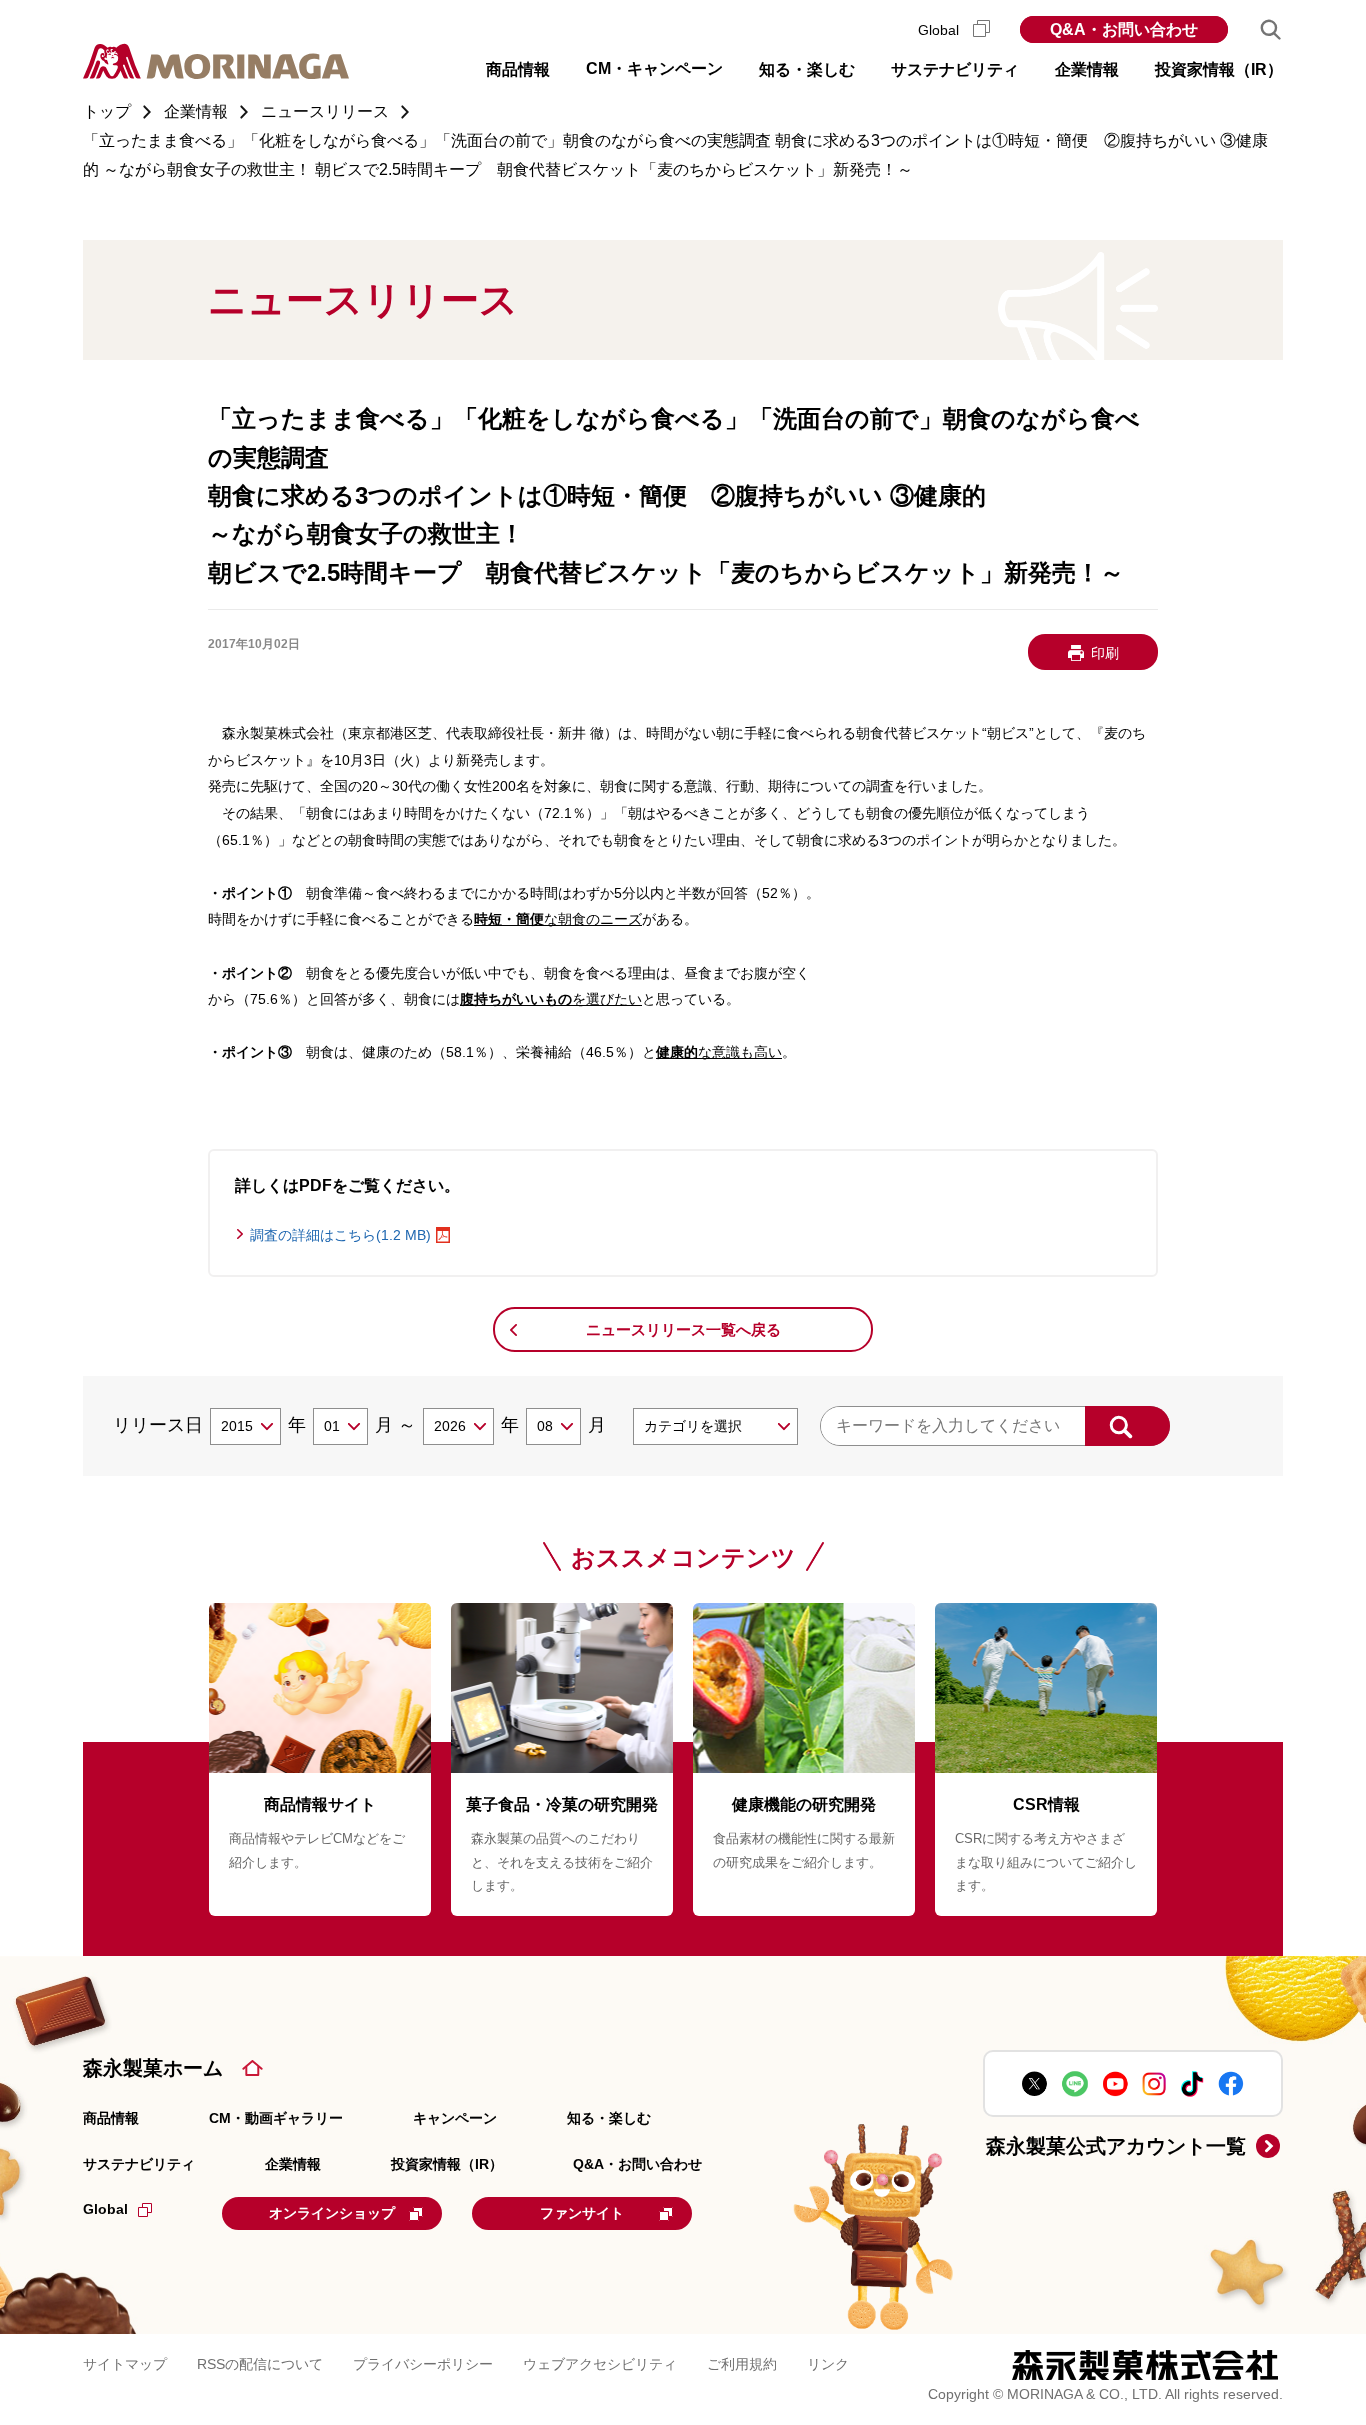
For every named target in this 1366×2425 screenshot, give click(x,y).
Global (940, 30)
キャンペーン (455, 2118)
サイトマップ (125, 2364)
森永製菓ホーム (153, 2068)
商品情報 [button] (518, 69)
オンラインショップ (332, 2213)
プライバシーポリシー (423, 2364)
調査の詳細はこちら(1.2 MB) (340, 1235)
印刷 (1105, 653)
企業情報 (293, 2164)
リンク (828, 2364)
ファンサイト (582, 2213)
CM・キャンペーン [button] (654, 68)
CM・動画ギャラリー (276, 2118)
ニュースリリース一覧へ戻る (683, 1329)
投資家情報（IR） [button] (1219, 69)
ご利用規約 (742, 2364)
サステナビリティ (139, 2164)
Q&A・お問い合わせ (1124, 29)
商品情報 (111, 2118)
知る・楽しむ (609, 2118)
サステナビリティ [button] (955, 69)
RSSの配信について (260, 2364)
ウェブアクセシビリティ (600, 2364)
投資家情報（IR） (447, 2164)
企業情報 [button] (1087, 69)
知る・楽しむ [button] (807, 69)
